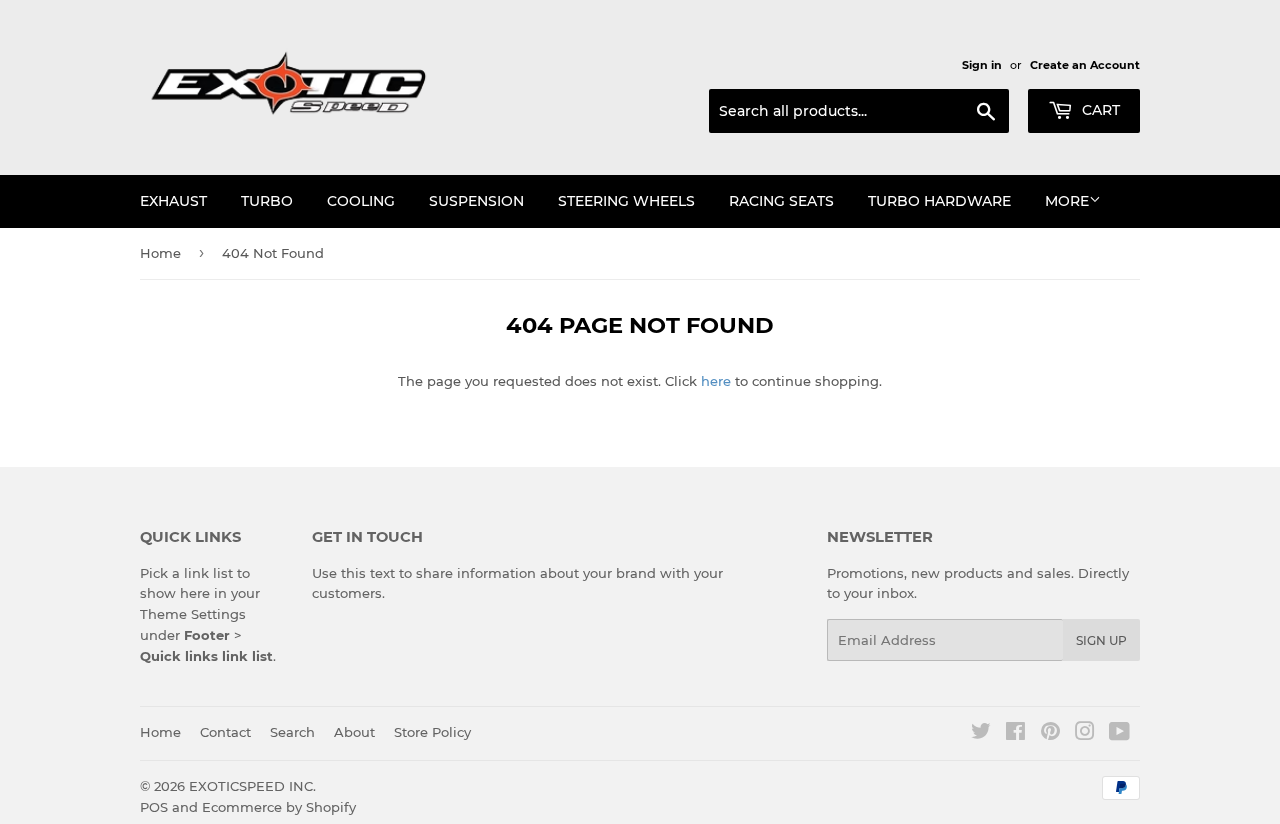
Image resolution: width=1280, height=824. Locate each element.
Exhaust (173, 201)
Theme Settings (193, 614)
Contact (225, 732)
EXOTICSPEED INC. (252, 786)
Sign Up (1101, 640)
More (1067, 201)
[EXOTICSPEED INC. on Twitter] (981, 734)
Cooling (361, 201)
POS (154, 807)
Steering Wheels (626, 201)
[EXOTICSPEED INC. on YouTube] (1119, 734)
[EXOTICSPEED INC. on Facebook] (1015, 734)
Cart (1099, 110)
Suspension (476, 201)
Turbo (267, 201)
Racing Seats (781, 201)
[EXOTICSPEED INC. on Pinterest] (1050, 734)
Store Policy (432, 732)
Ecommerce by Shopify (279, 807)
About (354, 732)
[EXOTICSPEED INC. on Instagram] (1085, 734)
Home (160, 253)
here (716, 381)
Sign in (982, 65)
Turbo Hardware (939, 201)
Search (292, 732)
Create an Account (1085, 65)
